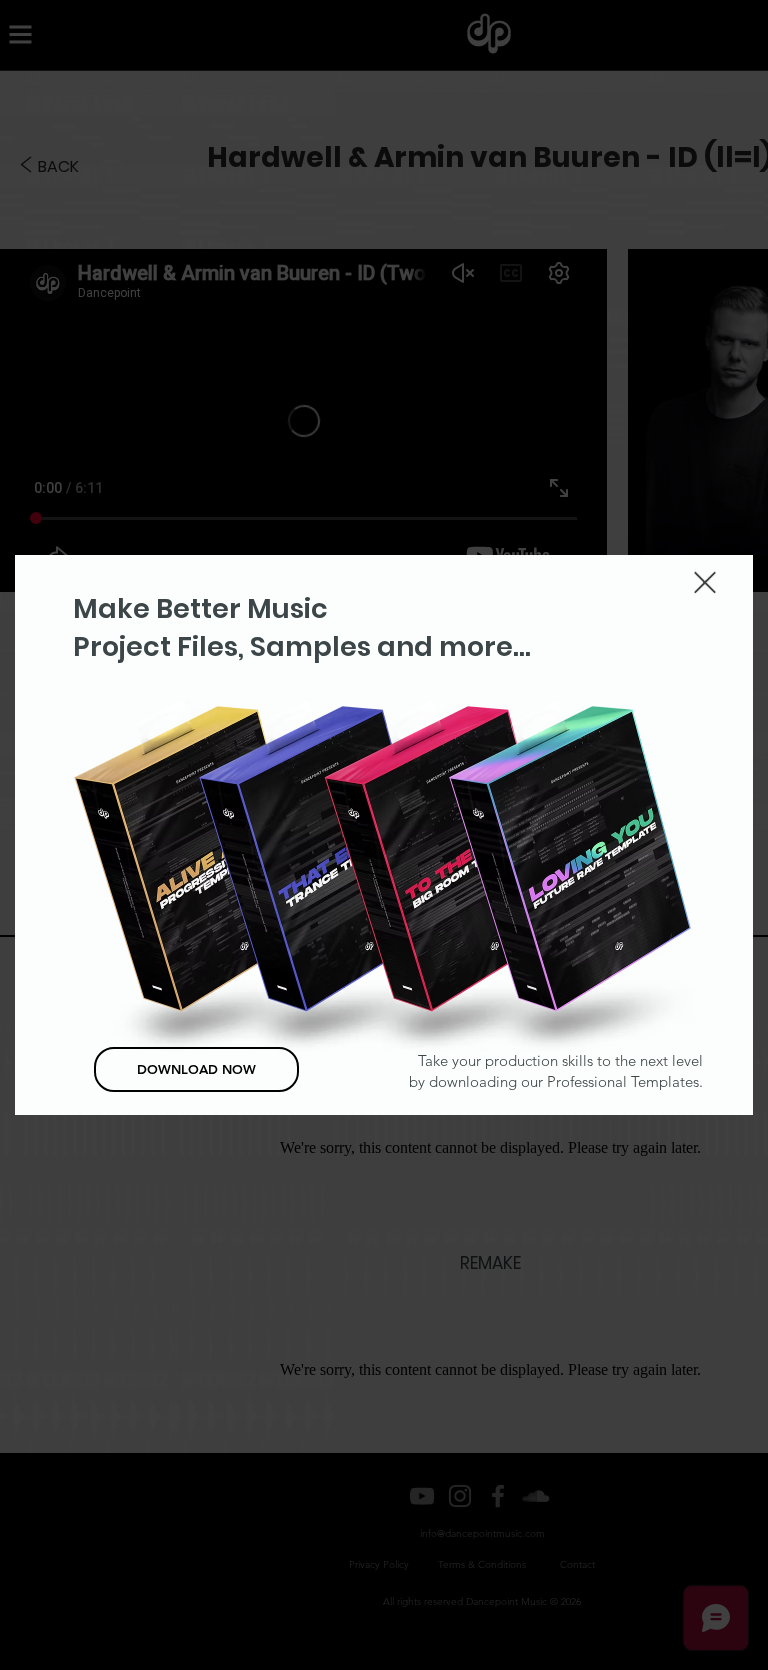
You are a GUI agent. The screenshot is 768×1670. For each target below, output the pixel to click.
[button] (705, 582)
